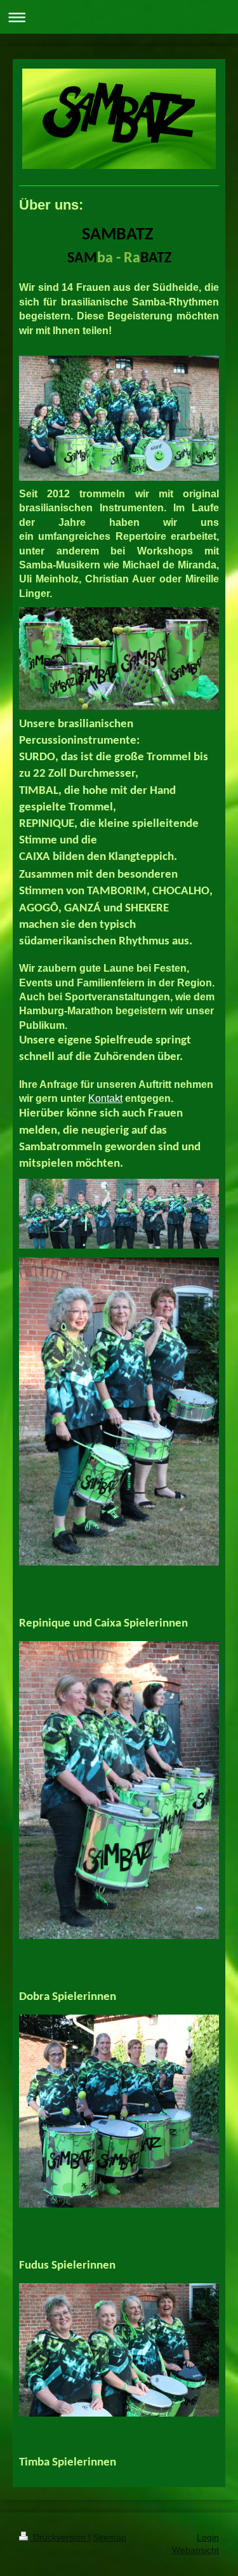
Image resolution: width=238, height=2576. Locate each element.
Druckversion (59, 2537)
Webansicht (195, 2550)
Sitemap (110, 2537)
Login (208, 2537)
